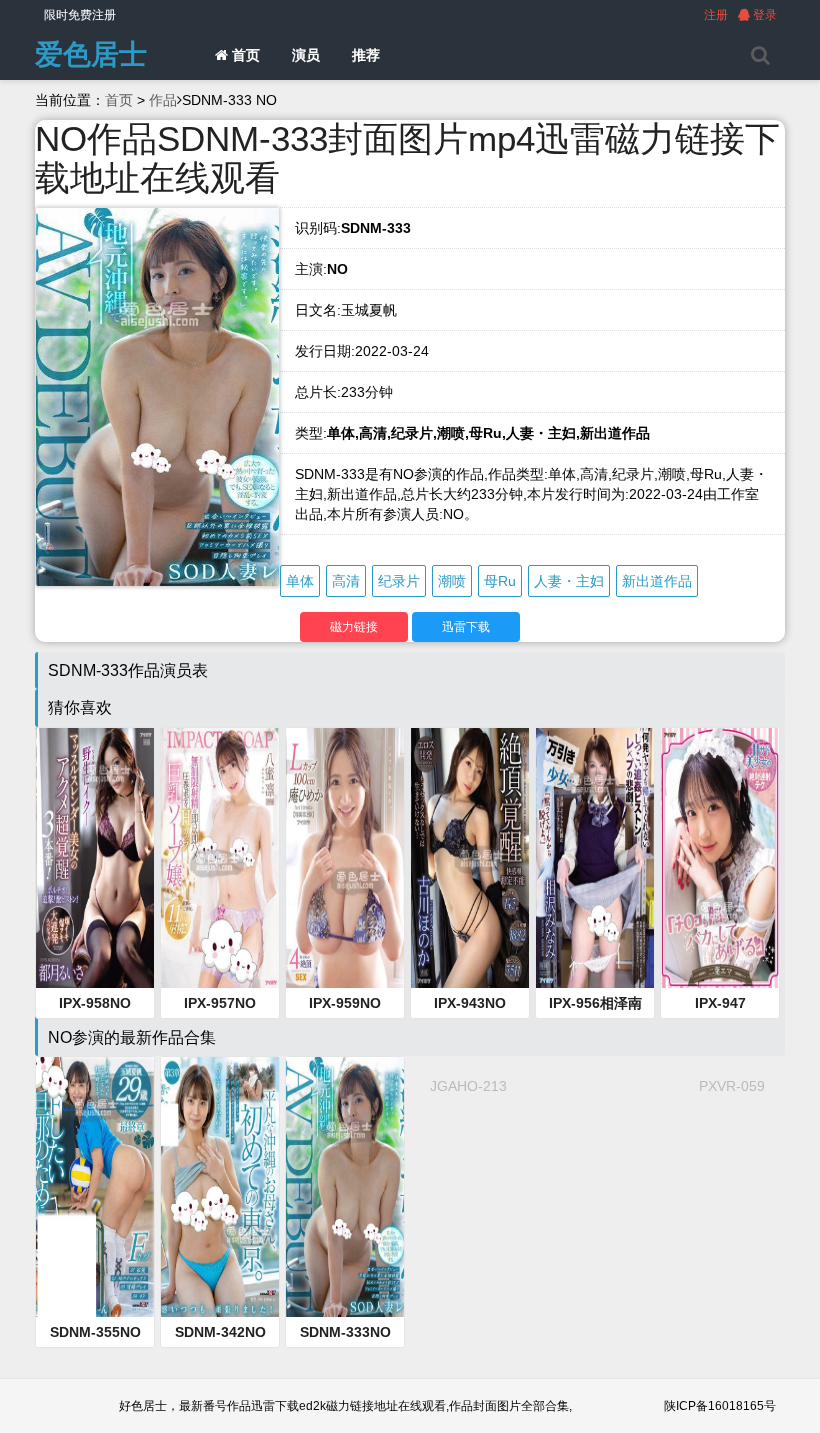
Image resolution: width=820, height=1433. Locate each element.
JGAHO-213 (468, 1086)
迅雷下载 (466, 627)
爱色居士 (91, 54)
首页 (244, 55)
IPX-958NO (95, 1003)
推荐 (366, 55)
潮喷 (452, 581)
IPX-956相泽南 (595, 1003)
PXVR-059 (732, 1086)
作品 (163, 100)
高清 (346, 581)
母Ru (500, 581)
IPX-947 (720, 1003)
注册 (716, 15)
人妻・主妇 (569, 581)
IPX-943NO (470, 1003)
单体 (300, 581)
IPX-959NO (345, 1003)
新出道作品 (657, 581)
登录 (763, 15)
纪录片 (399, 581)
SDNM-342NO (220, 1332)
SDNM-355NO (95, 1332)
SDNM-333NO (345, 1332)
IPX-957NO (220, 1003)
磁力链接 (354, 627)
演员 (306, 55)
